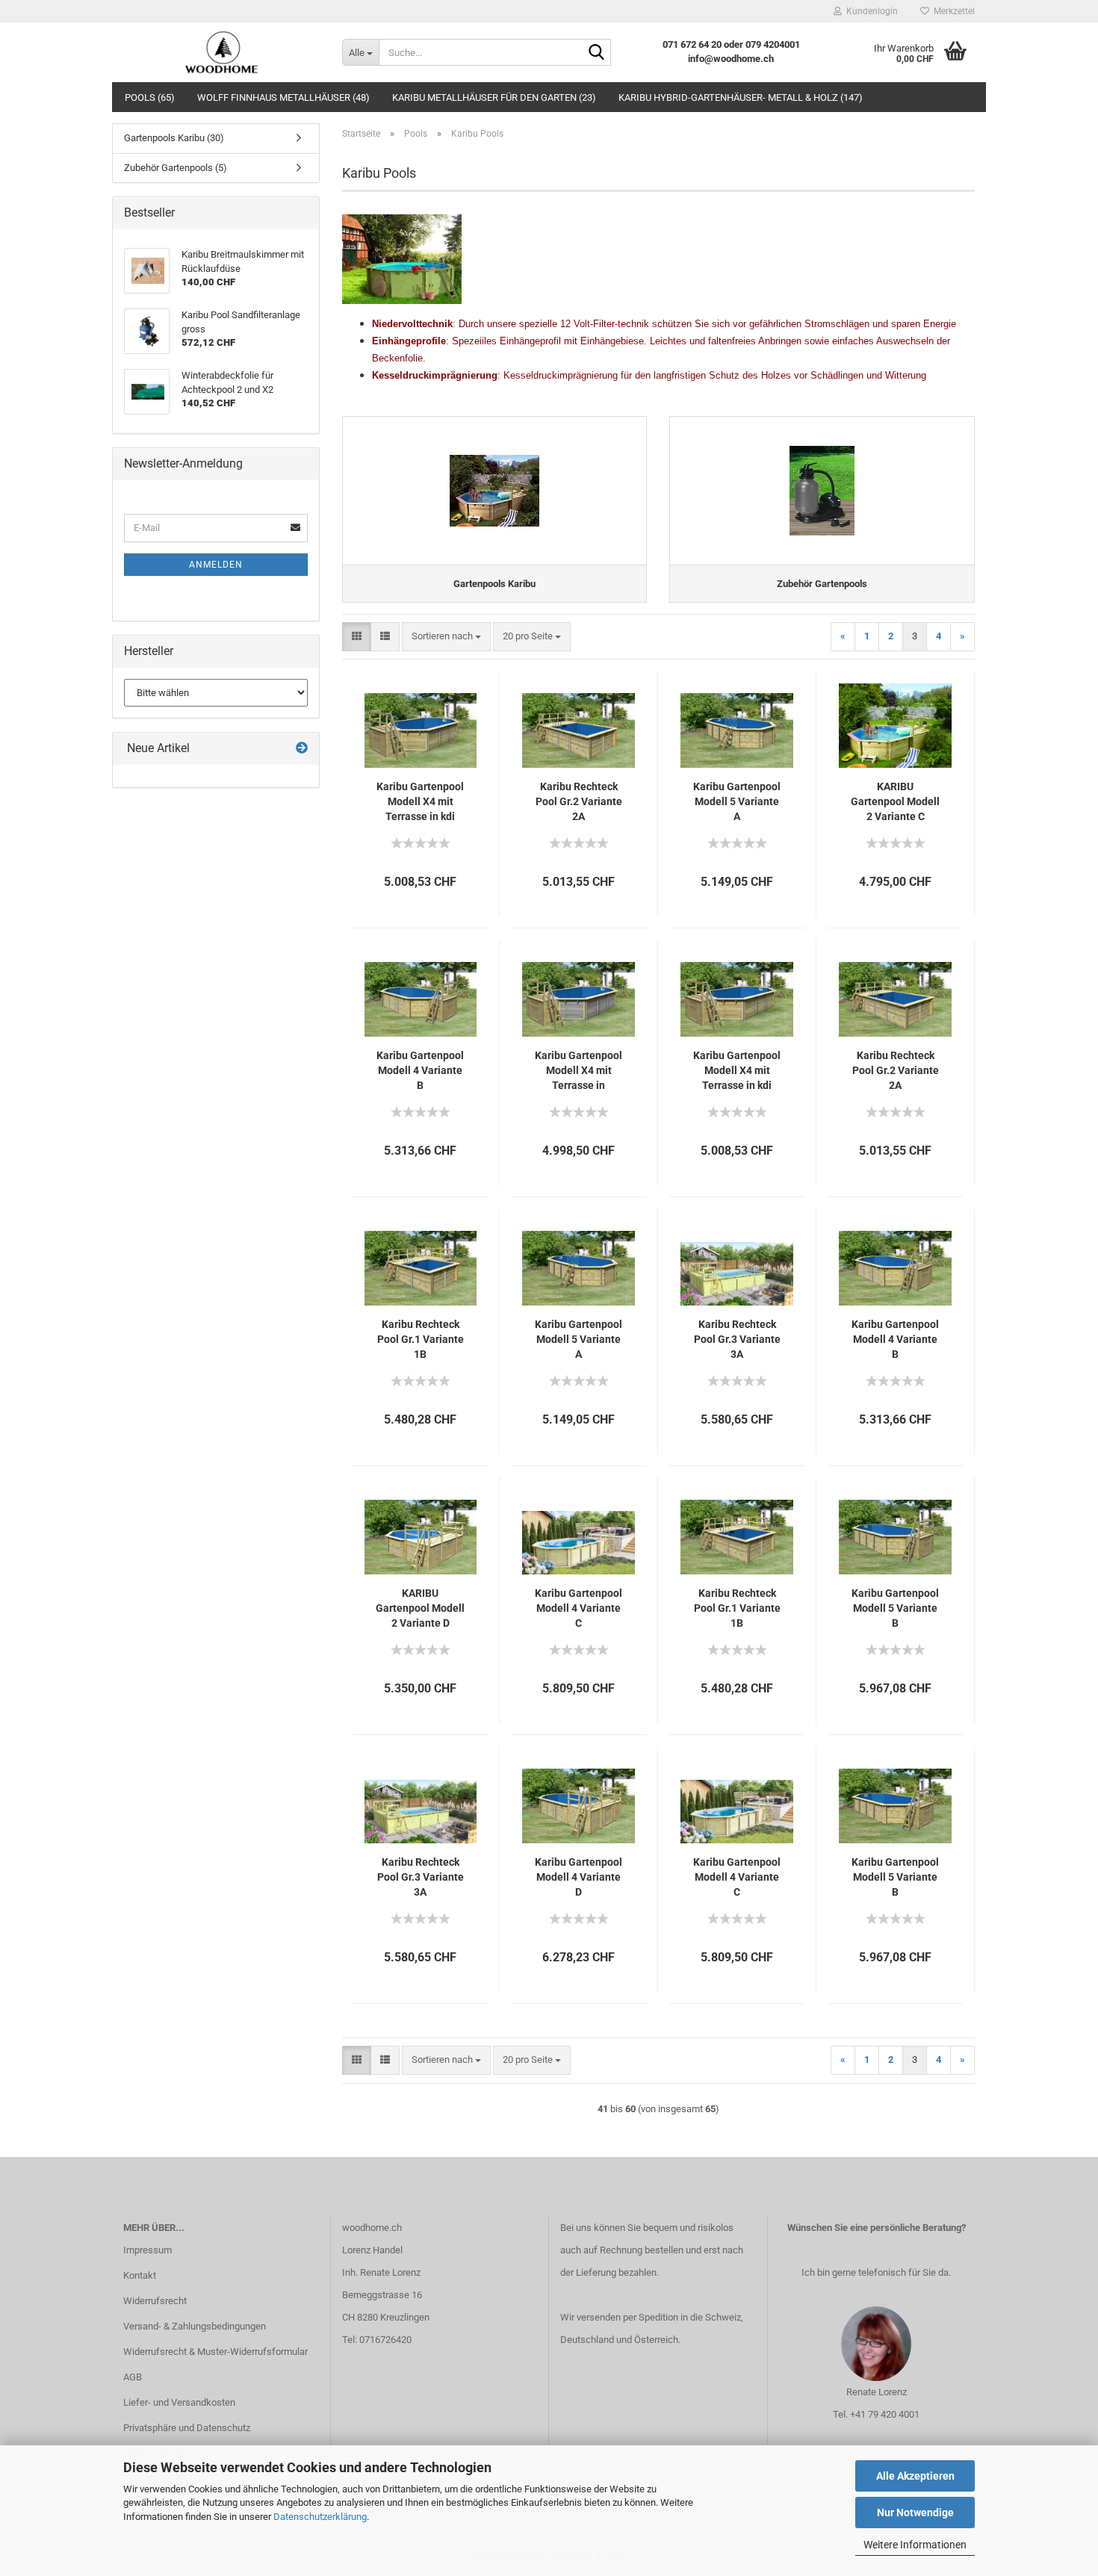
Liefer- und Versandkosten (179, 2402)
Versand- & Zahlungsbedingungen (195, 2326)
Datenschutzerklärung (320, 2517)
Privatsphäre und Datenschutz (187, 2428)
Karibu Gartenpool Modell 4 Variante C (579, 1608)
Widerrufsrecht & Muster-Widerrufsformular (215, 2352)
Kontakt (140, 2275)
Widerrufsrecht (155, 2301)
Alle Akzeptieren (915, 2476)
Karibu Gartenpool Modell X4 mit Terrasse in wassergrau (579, 1071)
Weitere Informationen (915, 2545)
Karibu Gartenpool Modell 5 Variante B (895, 1608)
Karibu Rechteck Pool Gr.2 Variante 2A (579, 801)
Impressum (148, 2250)
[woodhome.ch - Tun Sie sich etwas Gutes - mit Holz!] (221, 52)
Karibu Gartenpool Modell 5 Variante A (737, 801)
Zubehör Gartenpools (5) (176, 168)
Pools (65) (150, 97)
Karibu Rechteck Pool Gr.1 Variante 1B (421, 1339)
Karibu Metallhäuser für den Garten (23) (494, 97)
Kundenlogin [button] (870, 11)
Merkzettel (952, 11)
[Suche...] (597, 53)
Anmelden (216, 565)
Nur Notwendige (915, 2513)
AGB (133, 2377)
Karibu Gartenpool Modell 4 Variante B (420, 1070)
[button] (357, 637)
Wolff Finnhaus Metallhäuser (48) (283, 97)
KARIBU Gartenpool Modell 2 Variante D (420, 1608)
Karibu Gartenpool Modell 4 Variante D (579, 1877)
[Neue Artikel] (302, 749)
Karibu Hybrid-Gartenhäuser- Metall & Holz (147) (741, 97)
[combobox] (446, 637)
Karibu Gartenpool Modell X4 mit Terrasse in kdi (420, 801)
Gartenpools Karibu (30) (174, 138)
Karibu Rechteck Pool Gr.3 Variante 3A (737, 1339)
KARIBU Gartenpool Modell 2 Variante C (895, 801)
